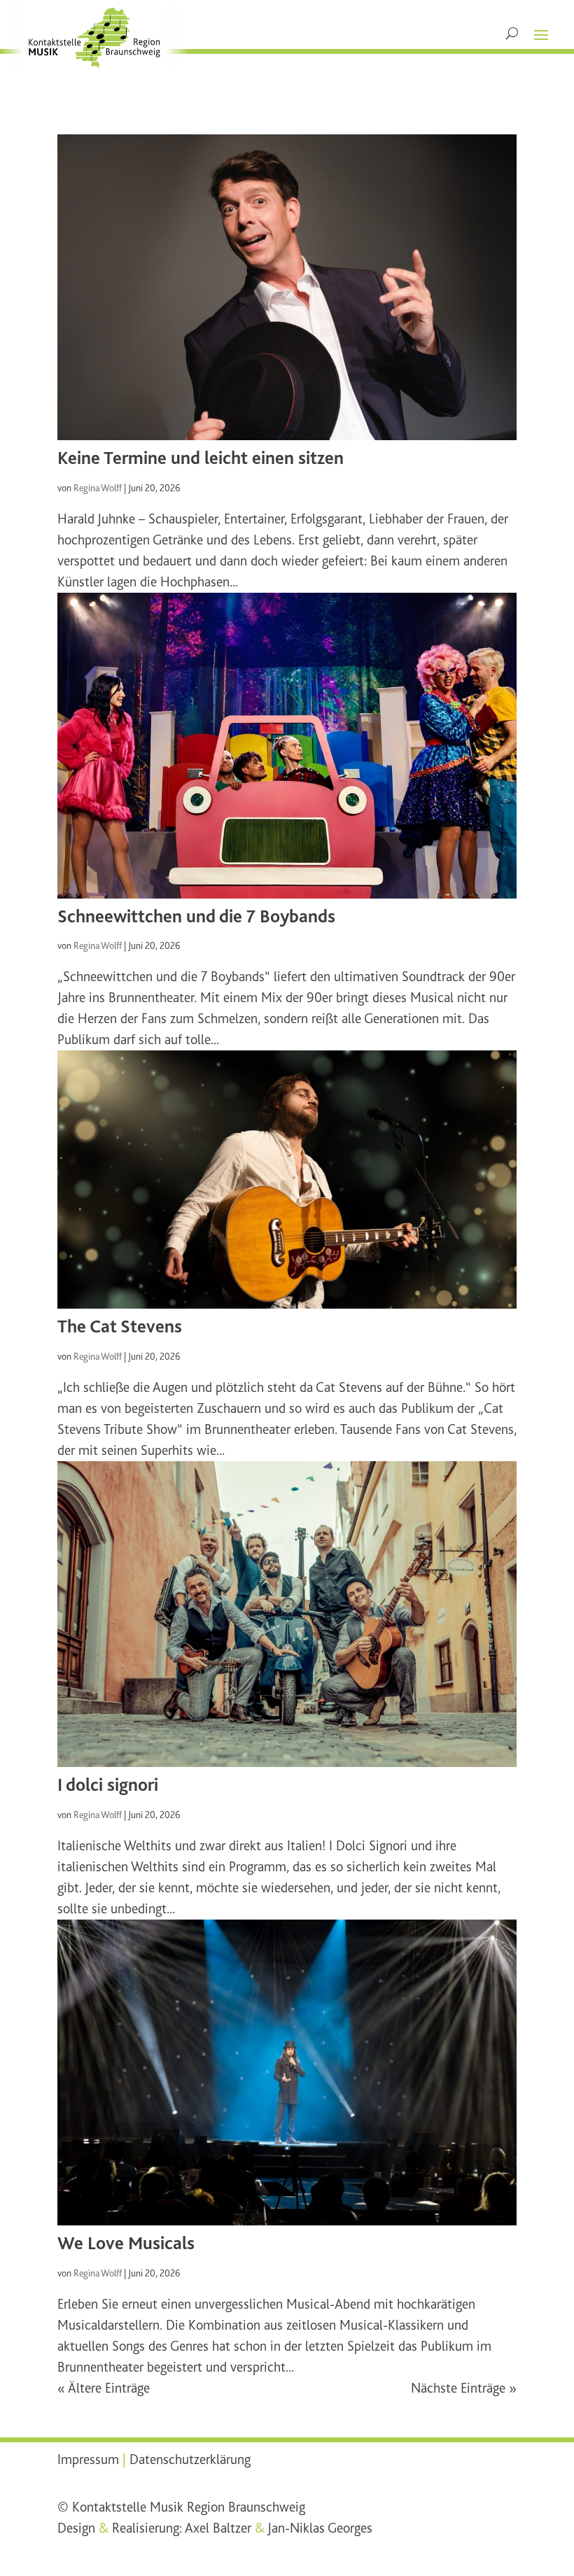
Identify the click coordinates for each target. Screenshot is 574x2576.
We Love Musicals (126, 2243)
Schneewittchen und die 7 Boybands (196, 916)
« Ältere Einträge (104, 2388)
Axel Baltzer (218, 2528)
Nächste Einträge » (464, 2388)
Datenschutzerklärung (190, 2459)
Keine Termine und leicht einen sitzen (201, 458)
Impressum (88, 2459)
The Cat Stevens (120, 1326)
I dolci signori (108, 1785)
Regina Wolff (98, 488)
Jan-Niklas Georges (320, 2528)
